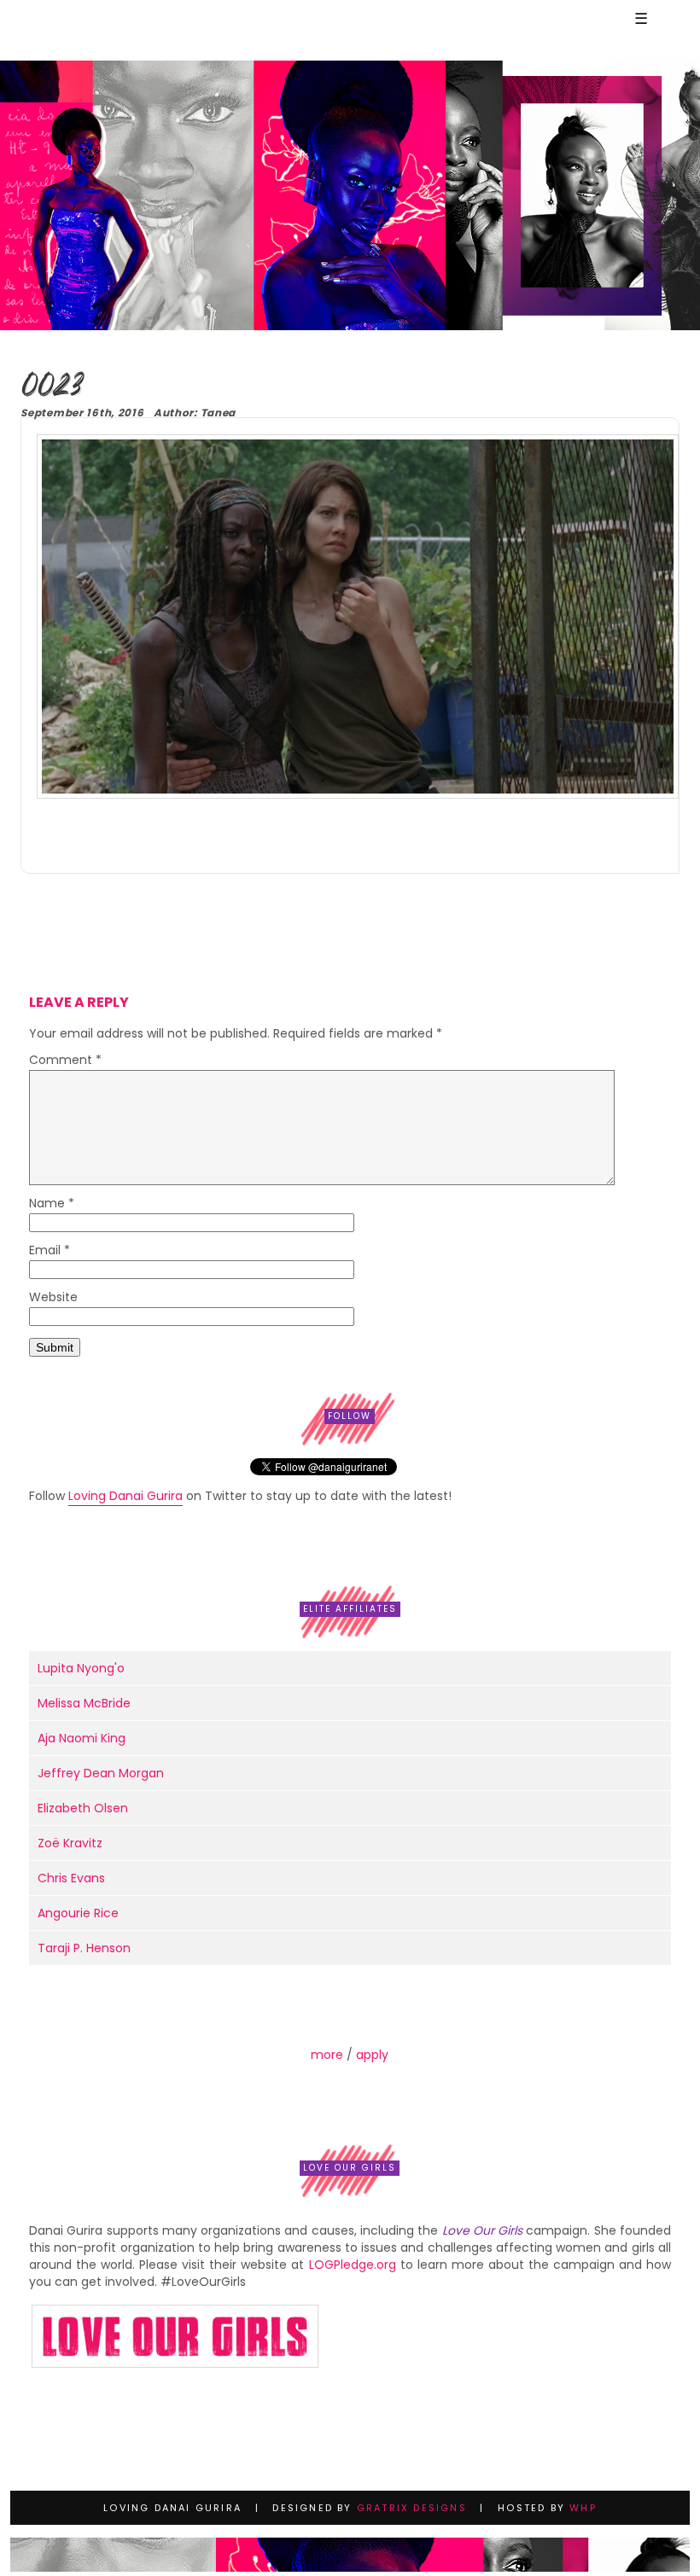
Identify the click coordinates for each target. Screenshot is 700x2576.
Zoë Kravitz (70, 1843)
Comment (65, 1061)
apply (372, 2055)
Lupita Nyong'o (81, 1668)
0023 (51, 387)
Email (50, 1251)
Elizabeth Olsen (83, 1808)
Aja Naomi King (82, 1738)
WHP (583, 2508)
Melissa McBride (84, 1703)
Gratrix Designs (412, 2508)
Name (52, 1204)
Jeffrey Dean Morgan (101, 1773)
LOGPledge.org (353, 2265)
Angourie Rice (78, 1913)
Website (53, 1298)
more (327, 2055)
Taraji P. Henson (84, 1948)
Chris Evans (71, 1878)
